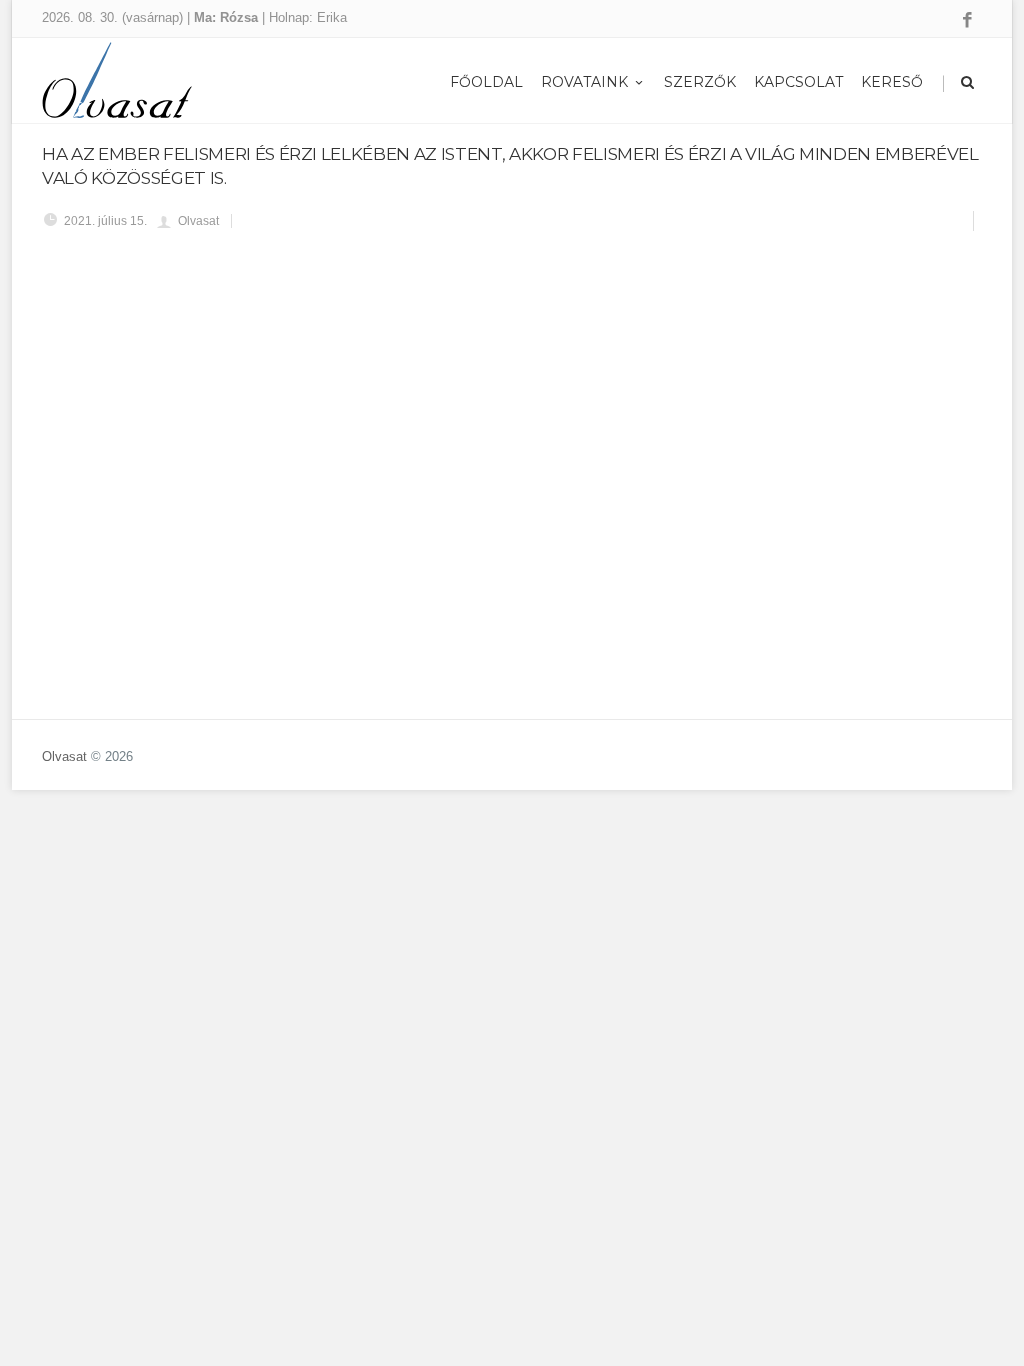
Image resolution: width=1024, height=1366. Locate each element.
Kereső (892, 82)
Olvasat (64, 756)
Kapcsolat (798, 82)
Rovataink (584, 82)
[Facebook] (967, 21)
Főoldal (486, 82)
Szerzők (700, 82)
